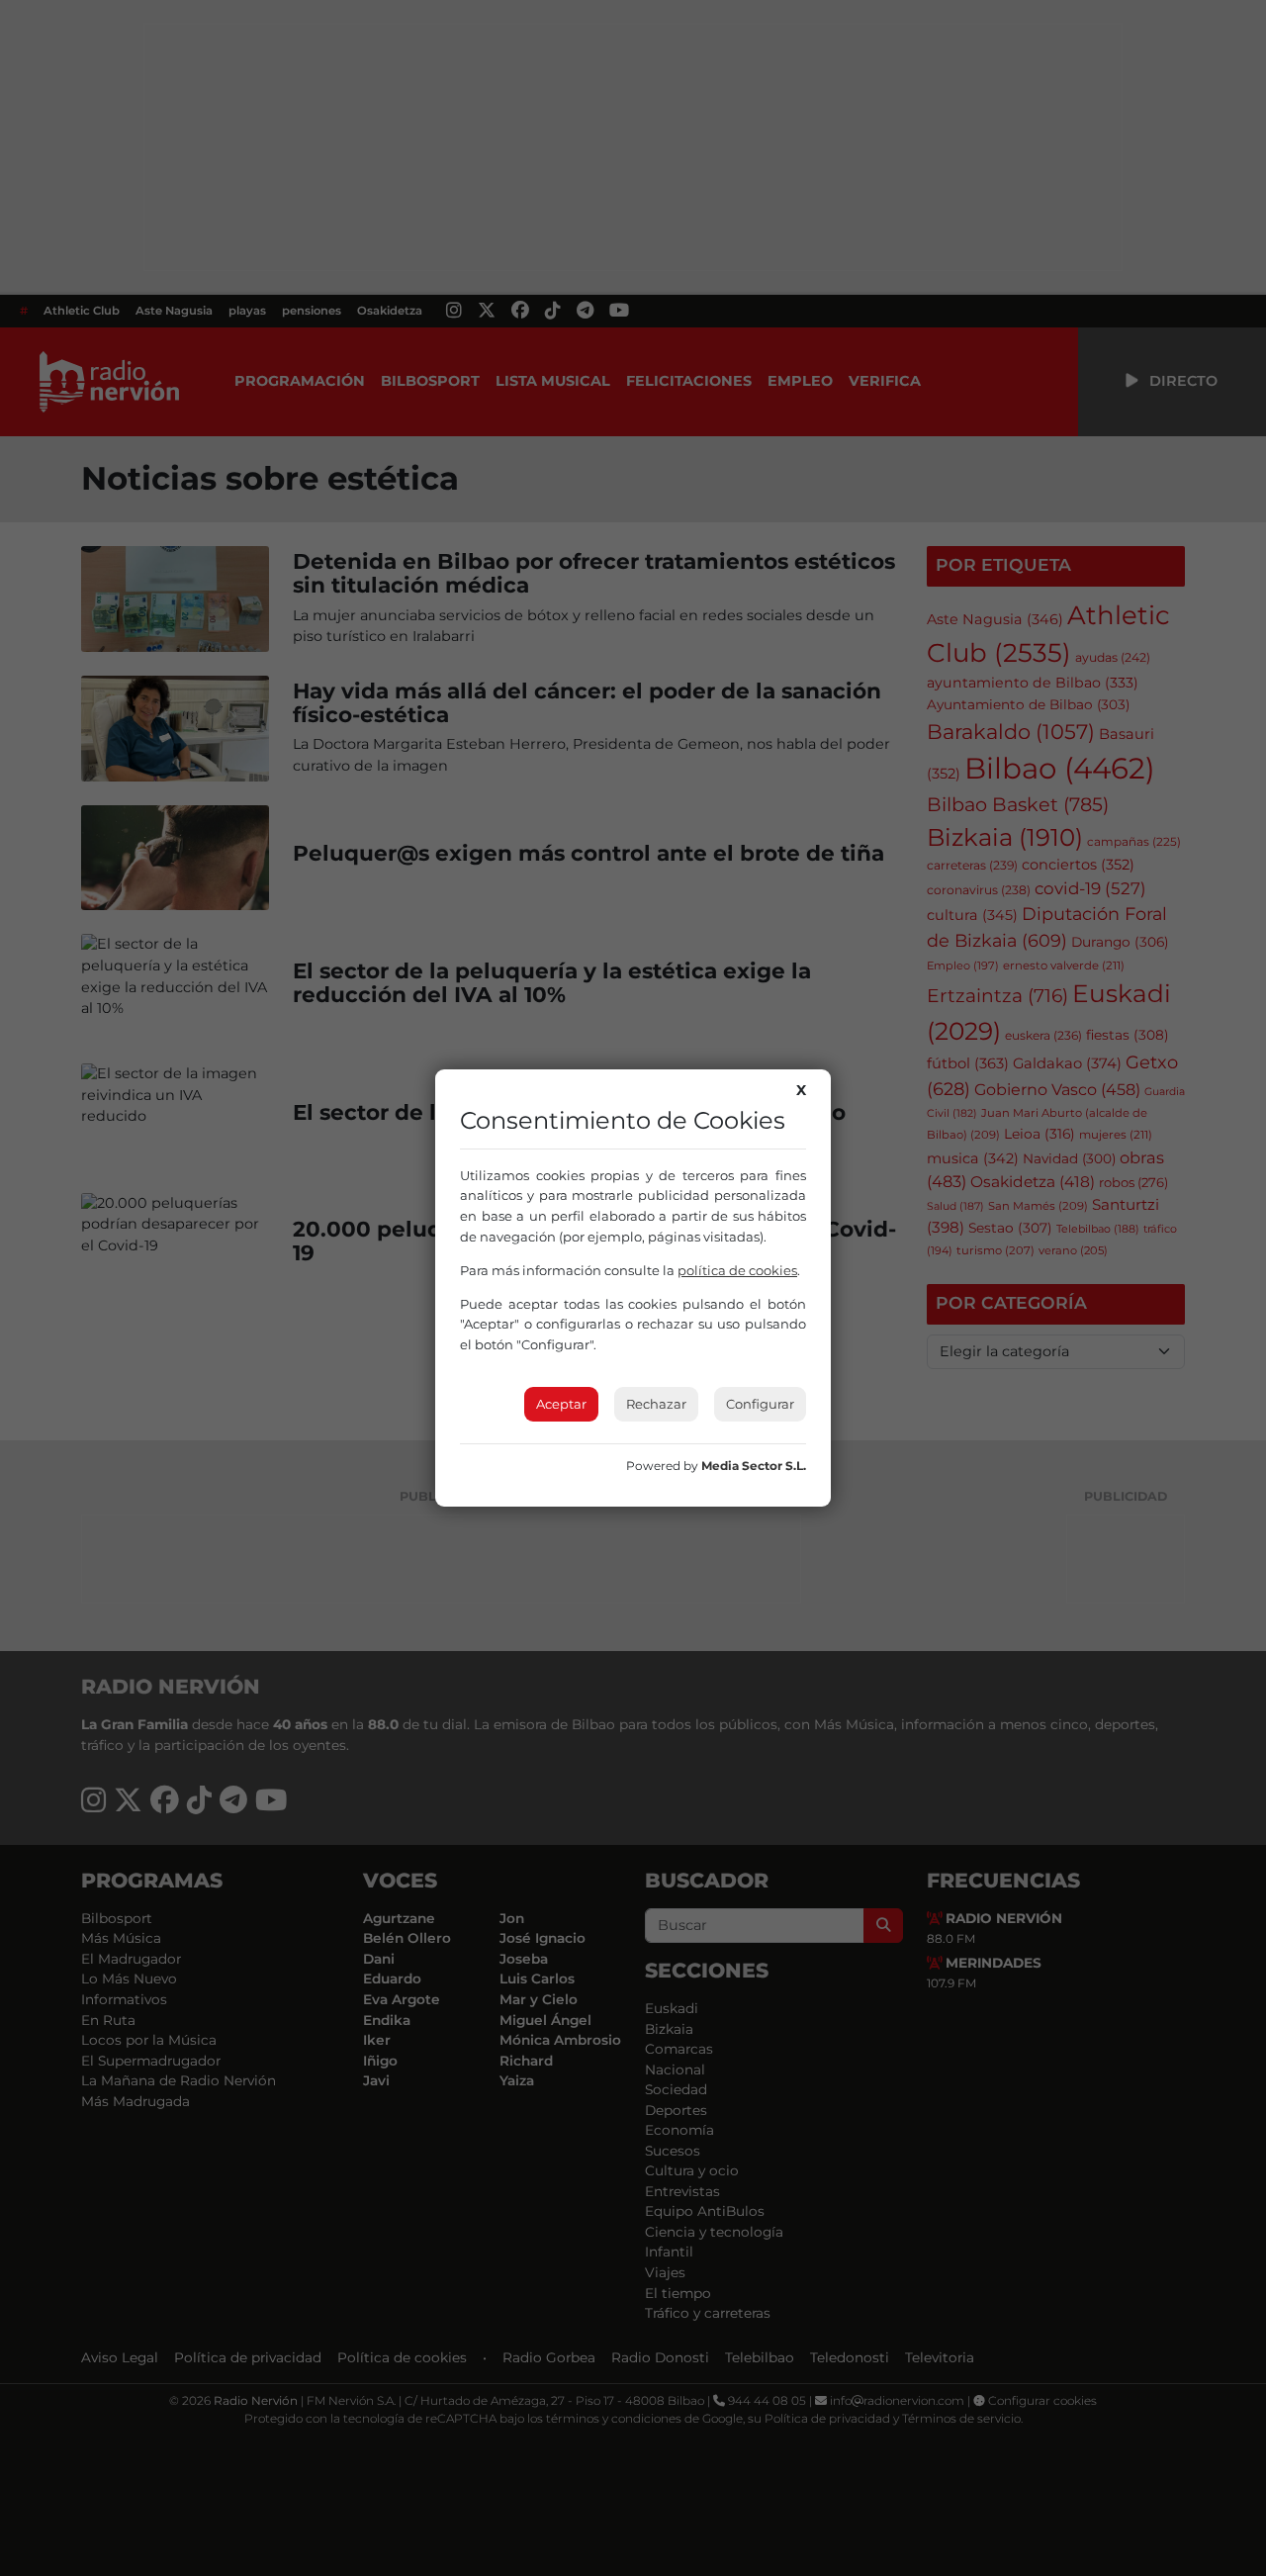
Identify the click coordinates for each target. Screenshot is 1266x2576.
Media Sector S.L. (754, 1466)
